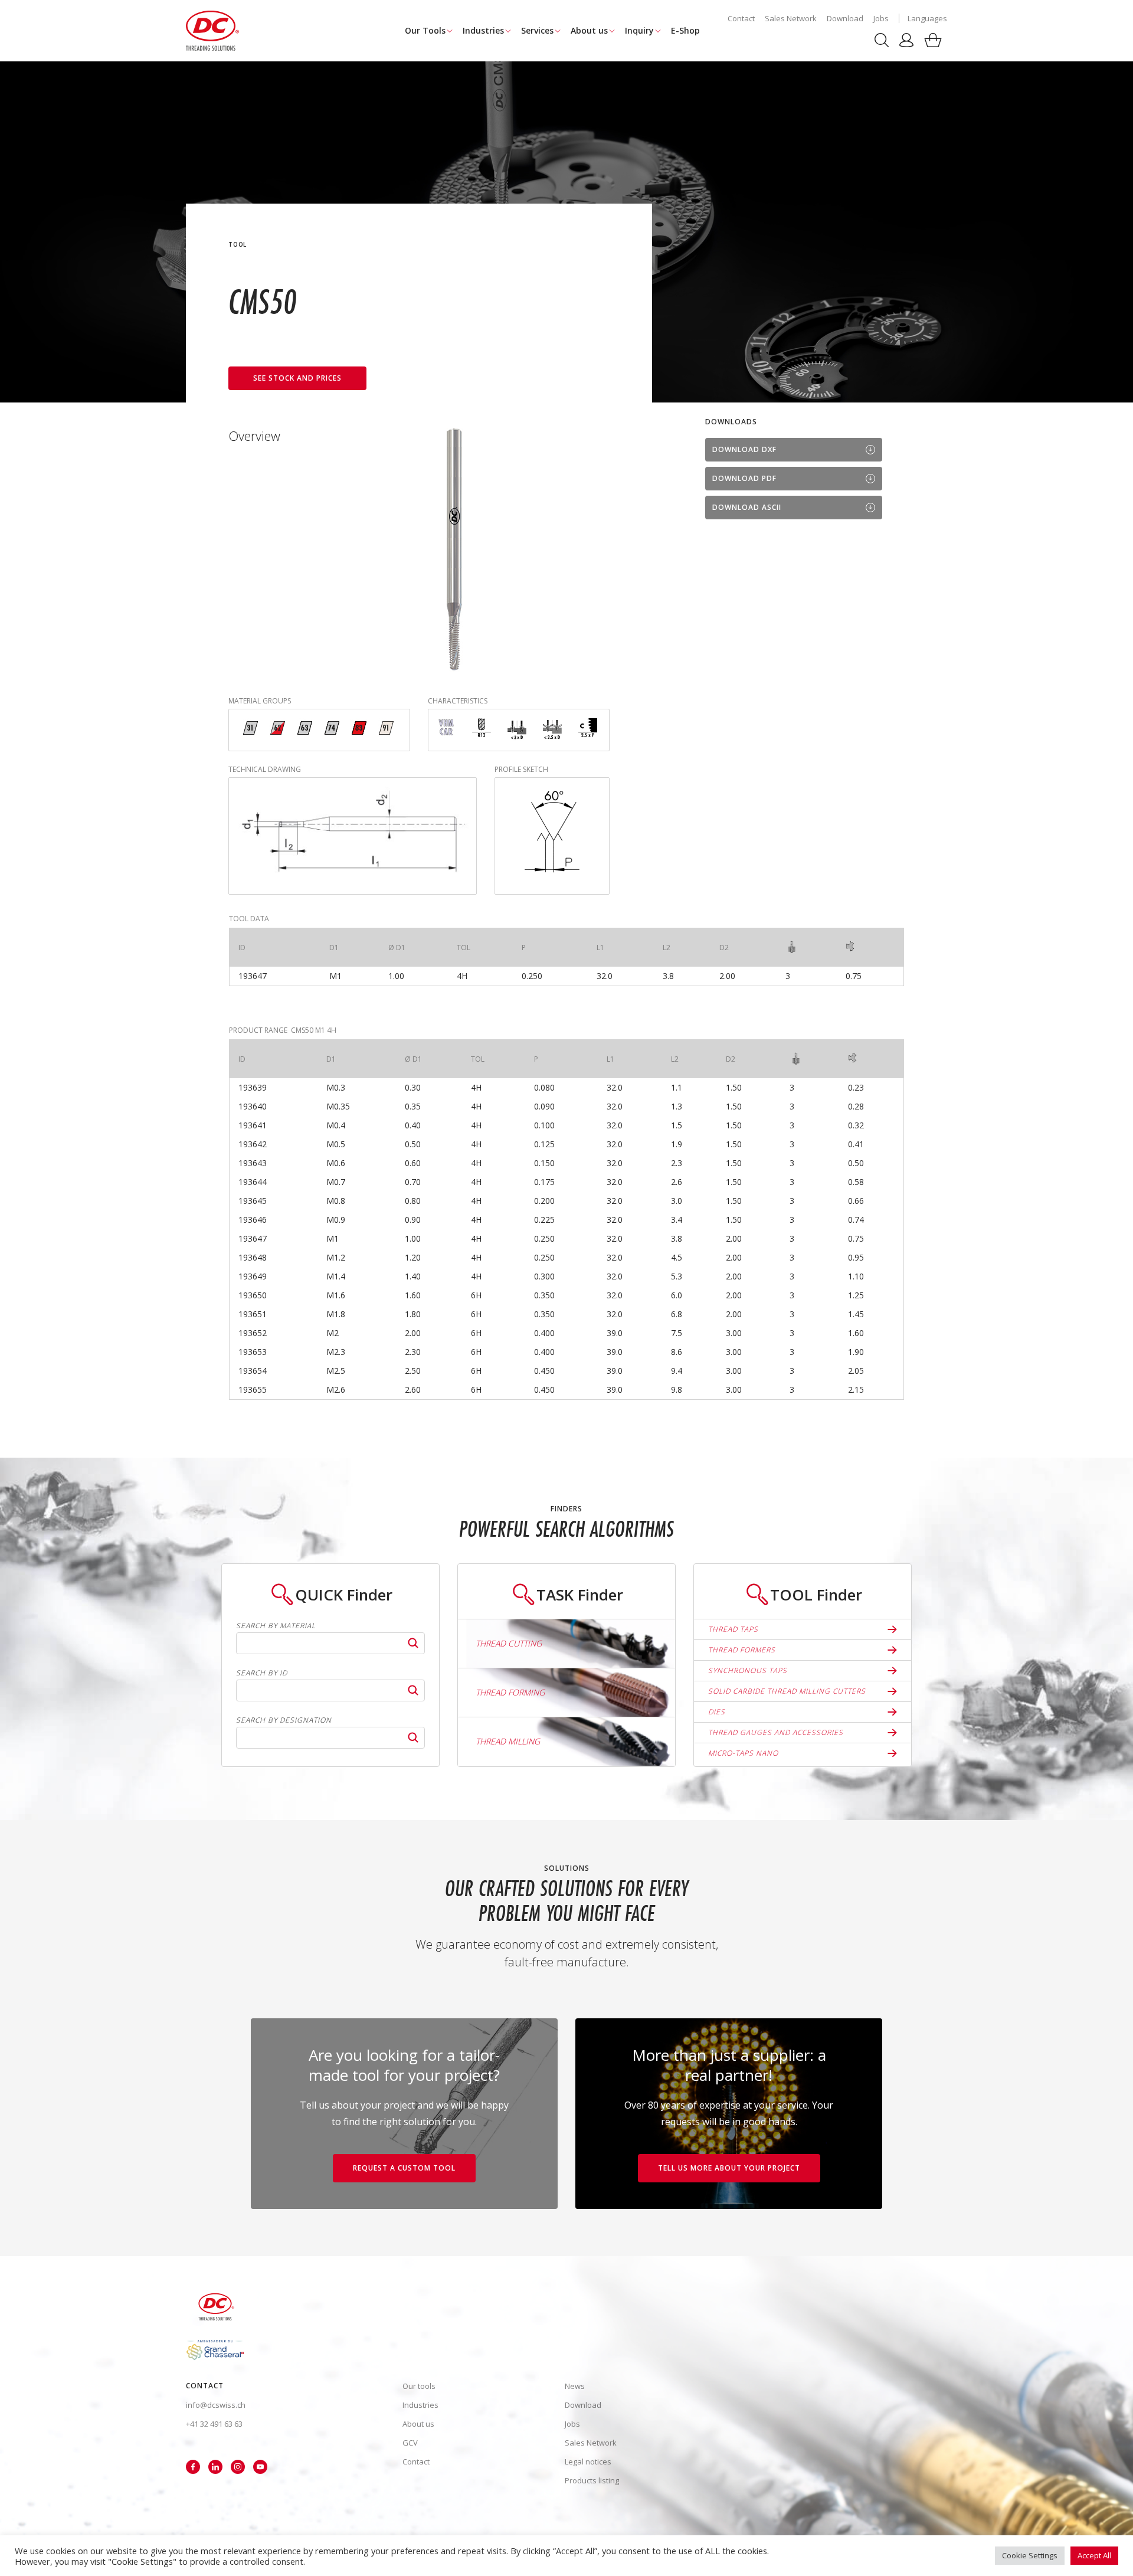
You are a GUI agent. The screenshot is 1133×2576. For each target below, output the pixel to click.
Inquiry (639, 30)
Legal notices (588, 2462)
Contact (741, 18)
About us (589, 30)
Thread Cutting (509, 1643)
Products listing (592, 2480)
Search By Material (276, 1626)
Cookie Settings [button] (1030, 2555)
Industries (483, 30)
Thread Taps (733, 1629)
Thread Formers (742, 1650)
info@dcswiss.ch (216, 2405)
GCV (410, 2443)
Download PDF (744, 478)
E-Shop (685, 30)
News (575, 2386)
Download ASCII (747, 507)
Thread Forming (510, 1692)
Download (845, 18)
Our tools (419, 2386)
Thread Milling (508, 1741)
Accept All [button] (1094, 2555)
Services (537, 30)
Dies (717, 1712)
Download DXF (744, 449)
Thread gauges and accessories (776, 1732)
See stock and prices (297, 378)
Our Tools (425, 30)
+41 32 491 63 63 (214, 2424)
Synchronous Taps (748, 1670)
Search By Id (262, 1673)
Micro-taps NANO (743, 1753)
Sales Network (791, 18)
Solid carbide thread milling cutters (787, 1691)
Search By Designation (284, 1720)
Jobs (881, 18)
